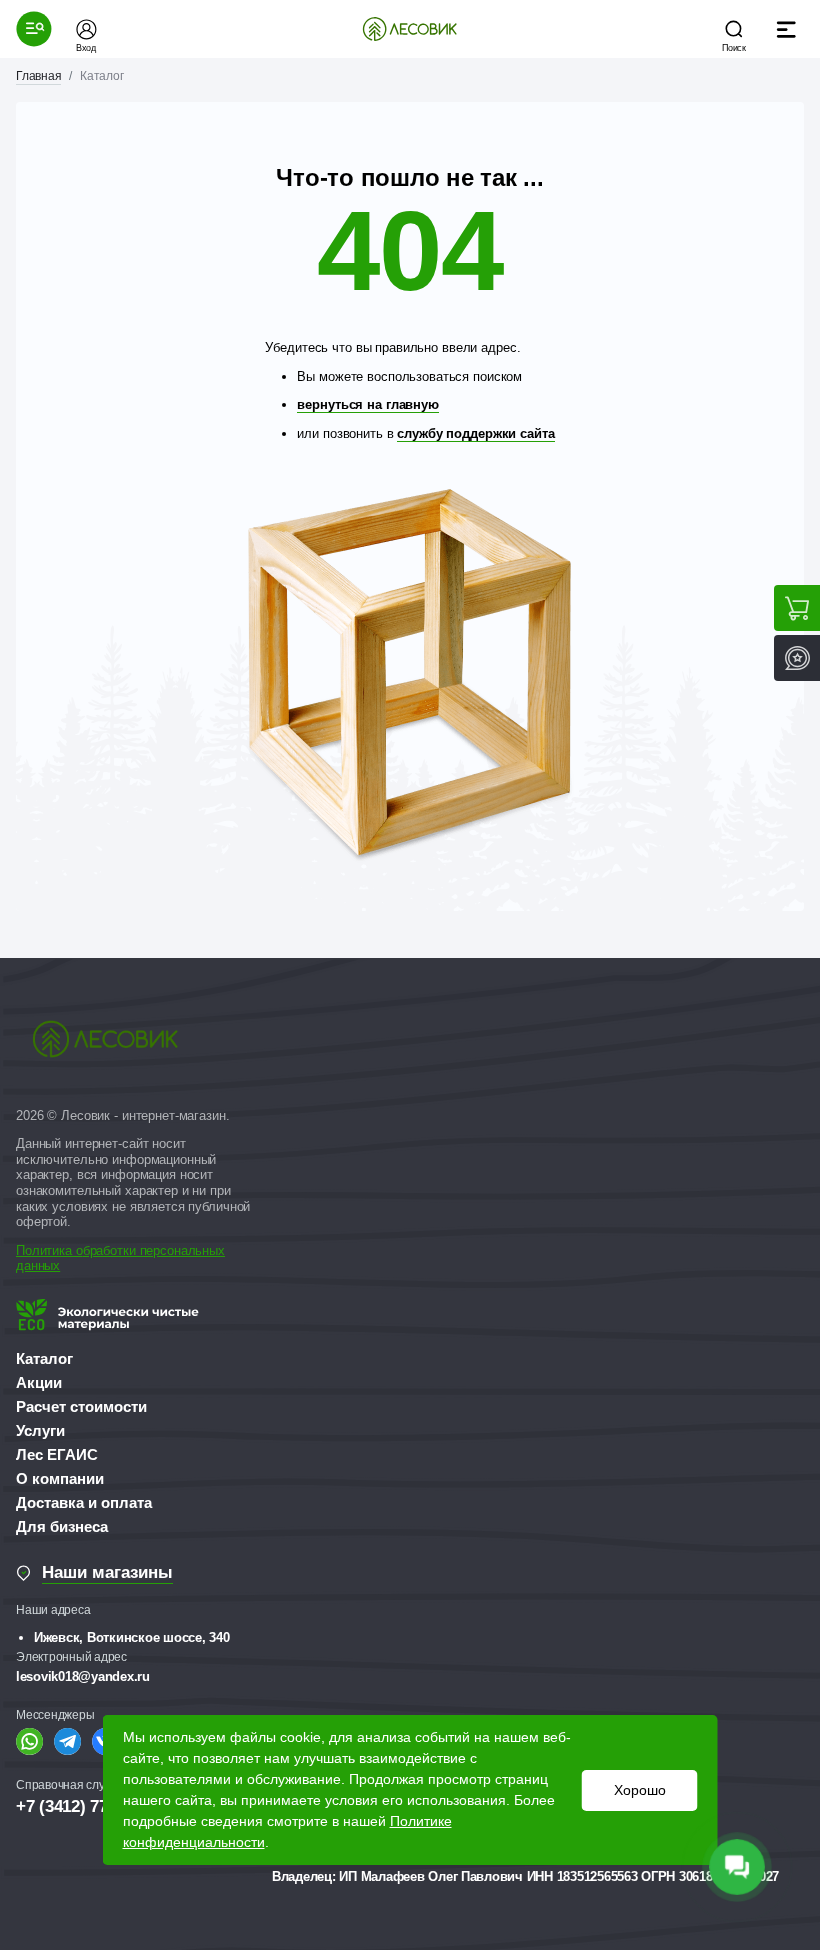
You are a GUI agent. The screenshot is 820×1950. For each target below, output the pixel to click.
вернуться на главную (367, 404)
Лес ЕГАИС (57, 1454)
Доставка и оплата (84, 1502)
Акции (39, 1382)
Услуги (40, 1430)
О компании (60, 1478)
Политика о (49, 1250)
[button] (34, 29)
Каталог (44, 1358)
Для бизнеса (62, 1526)
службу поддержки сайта (475, 433)
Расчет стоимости (81, 1406)
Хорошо (640, 1790)
